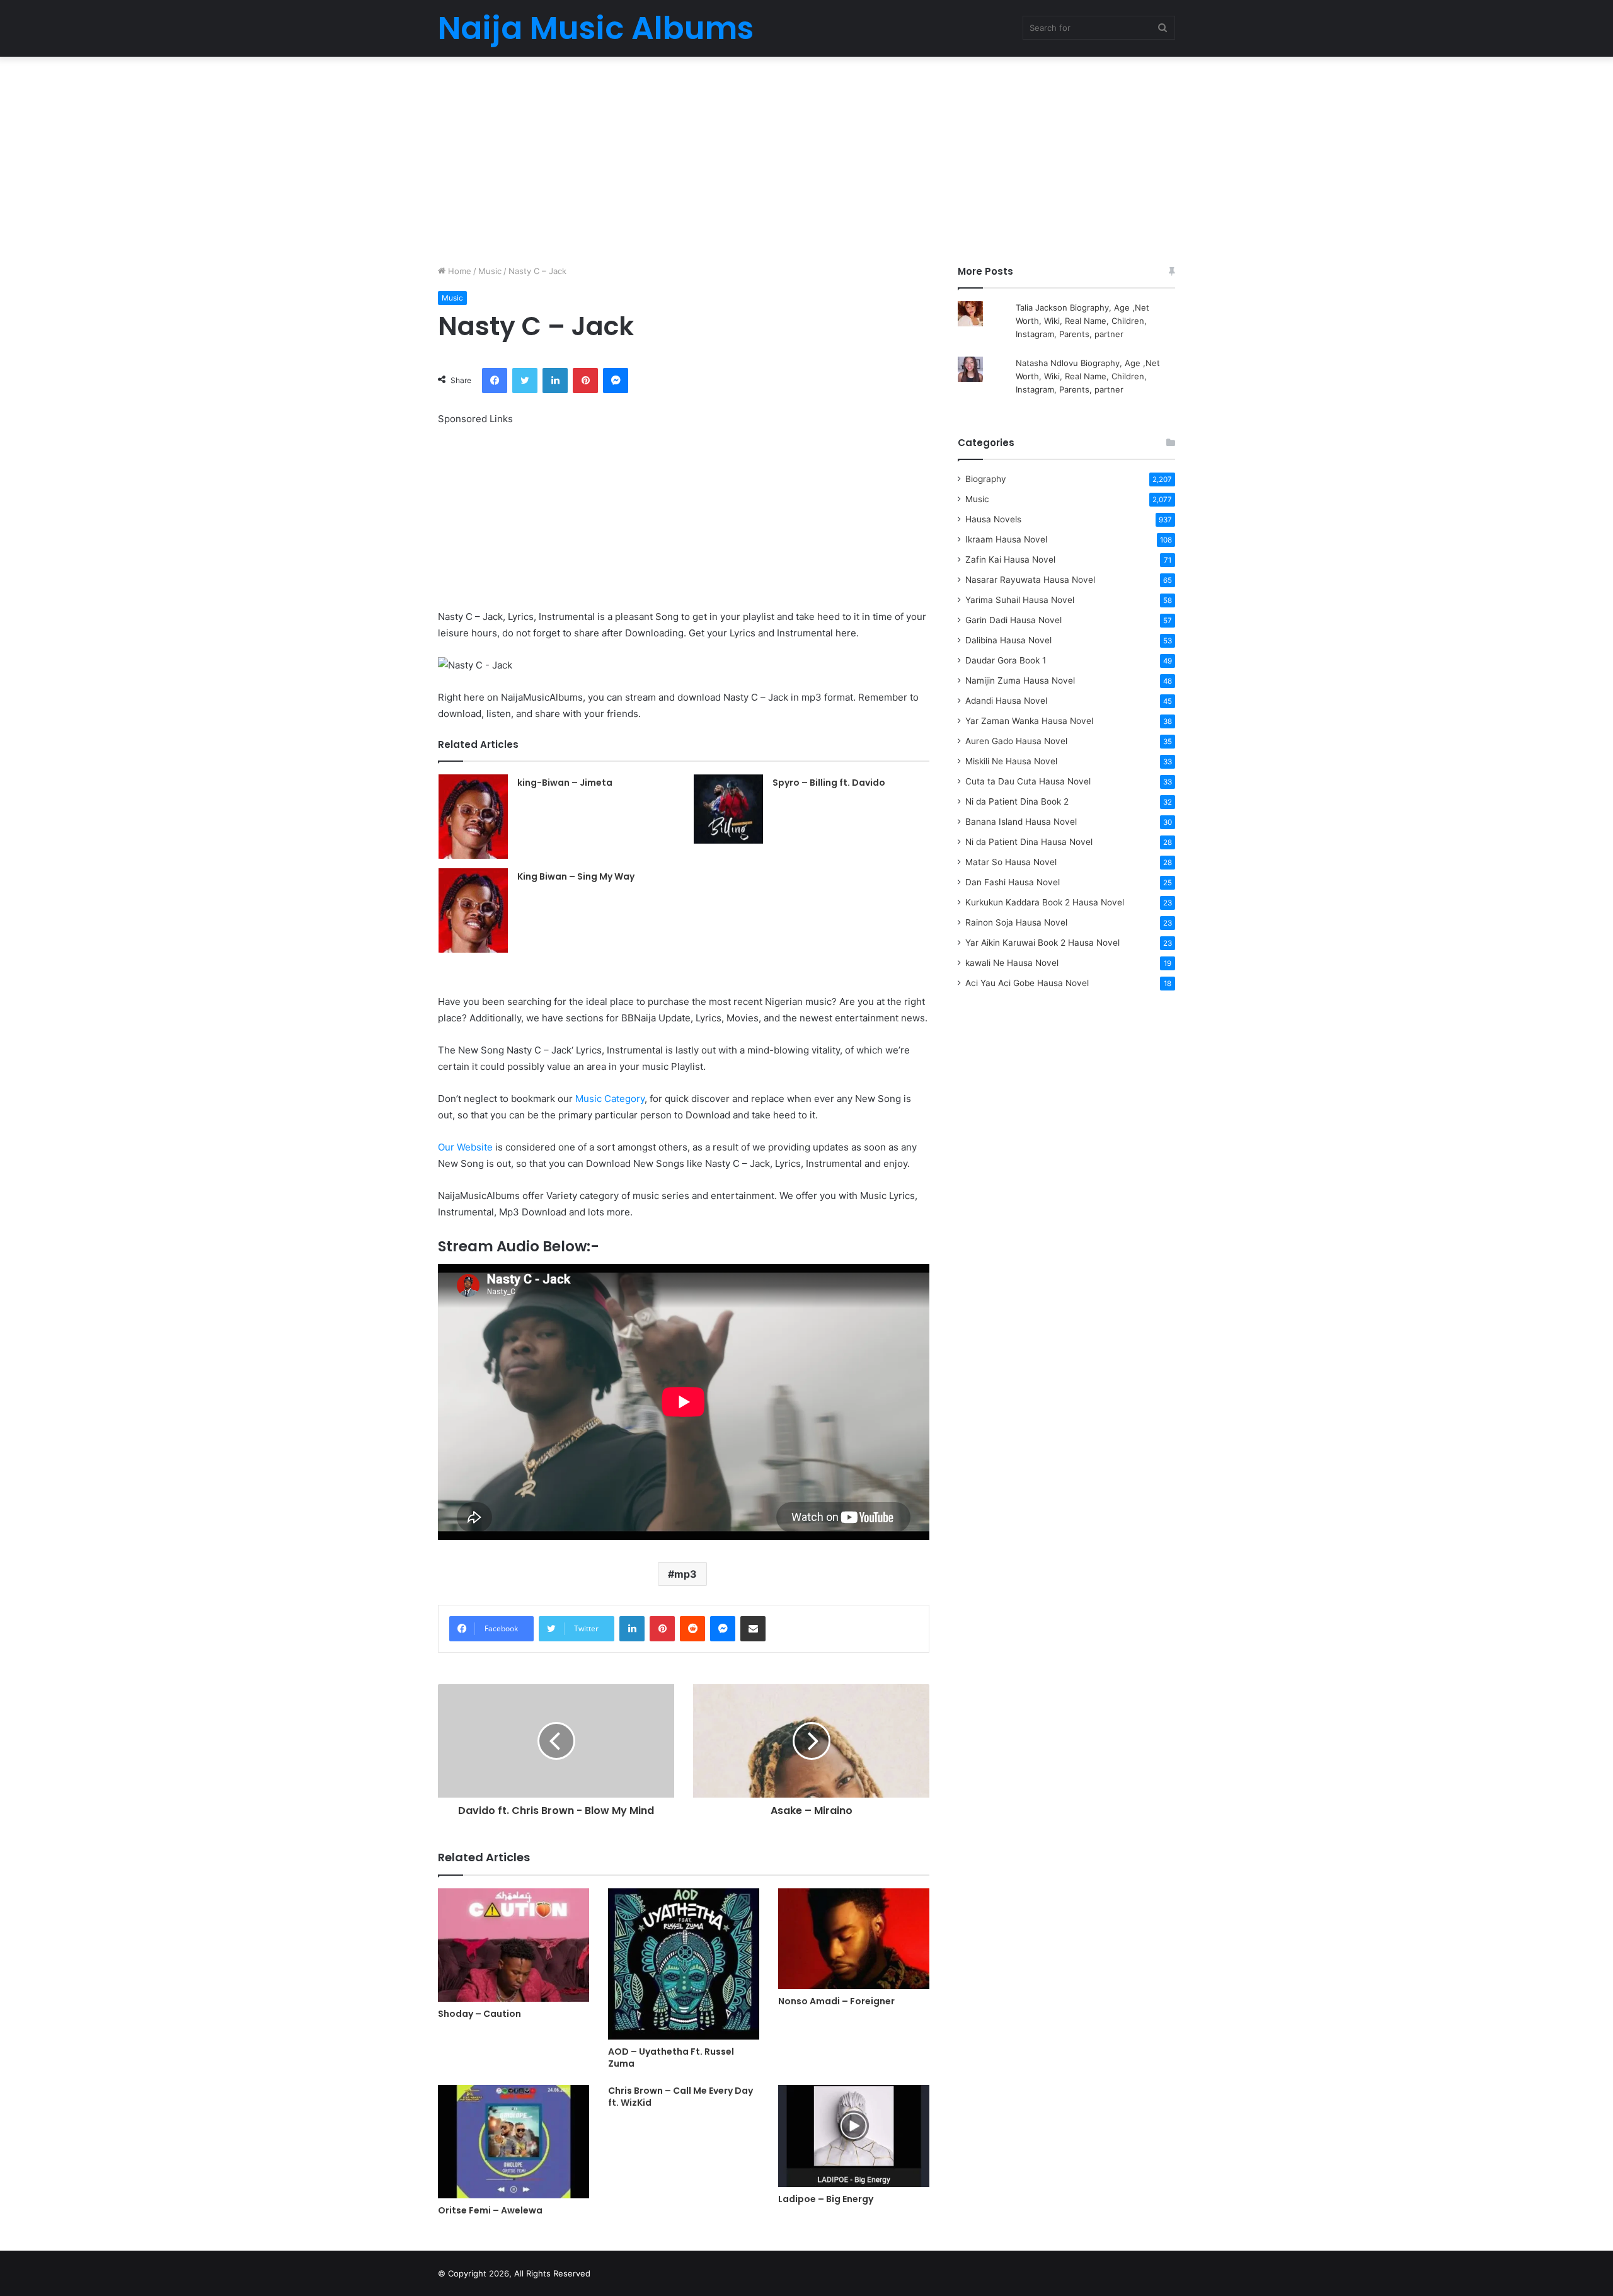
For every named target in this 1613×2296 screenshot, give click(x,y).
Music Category (610, 1099)
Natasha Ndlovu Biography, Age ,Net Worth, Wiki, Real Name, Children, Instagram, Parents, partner (1088, 376)
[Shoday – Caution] (514, 1945)
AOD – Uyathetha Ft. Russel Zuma (671, 2058)
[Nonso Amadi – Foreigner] (854, 1939)
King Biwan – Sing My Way (576, 876)
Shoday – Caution (479, 2014)
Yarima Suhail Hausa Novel (1020, 600)
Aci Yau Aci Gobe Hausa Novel (1027, 983)
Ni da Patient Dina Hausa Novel (1029, 842)
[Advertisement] (806, 158)
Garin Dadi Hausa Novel (1013, 620)
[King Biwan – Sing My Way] (473, 910)
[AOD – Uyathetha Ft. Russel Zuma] (684, 1964)
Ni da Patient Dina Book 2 (1017, 801)
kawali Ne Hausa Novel (1012, 963)
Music (490, 271)
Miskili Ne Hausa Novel (1011, 761)
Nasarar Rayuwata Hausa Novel (1030, 580)
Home (458, 271)
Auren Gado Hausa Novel (1016, 741)
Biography (986, 479)
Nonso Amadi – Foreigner (836, 2001)
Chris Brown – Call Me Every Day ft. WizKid (680, 2097)
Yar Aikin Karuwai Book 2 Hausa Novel (1042, 943)
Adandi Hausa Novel (1006, 701)
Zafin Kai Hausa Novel (1010, 560)
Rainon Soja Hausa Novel (1016, 922)
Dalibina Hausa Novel (1008, 640)
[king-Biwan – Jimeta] (473, 817)
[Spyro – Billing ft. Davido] (728, 809)
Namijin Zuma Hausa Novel (1020, 680)
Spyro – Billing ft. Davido (829, 783)
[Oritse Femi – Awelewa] (514, 2142)
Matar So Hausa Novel (1011, 862)
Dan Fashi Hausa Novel (1013, 882)
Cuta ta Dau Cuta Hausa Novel (1028, 781)
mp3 (686, 1574)
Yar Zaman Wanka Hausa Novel (1029, 721)
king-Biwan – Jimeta (565, 783)
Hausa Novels (993, 519)
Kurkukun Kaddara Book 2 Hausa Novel (1045, 902)
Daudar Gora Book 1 (1006, 660)
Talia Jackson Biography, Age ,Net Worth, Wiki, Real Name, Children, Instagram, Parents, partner (1082, 321)
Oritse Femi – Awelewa (490, 2210)
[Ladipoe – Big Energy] (854, 2136)
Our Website (465, 1147)
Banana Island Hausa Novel (1021, 822)
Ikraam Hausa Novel (1006, 539)
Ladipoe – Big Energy (826, 2199)
